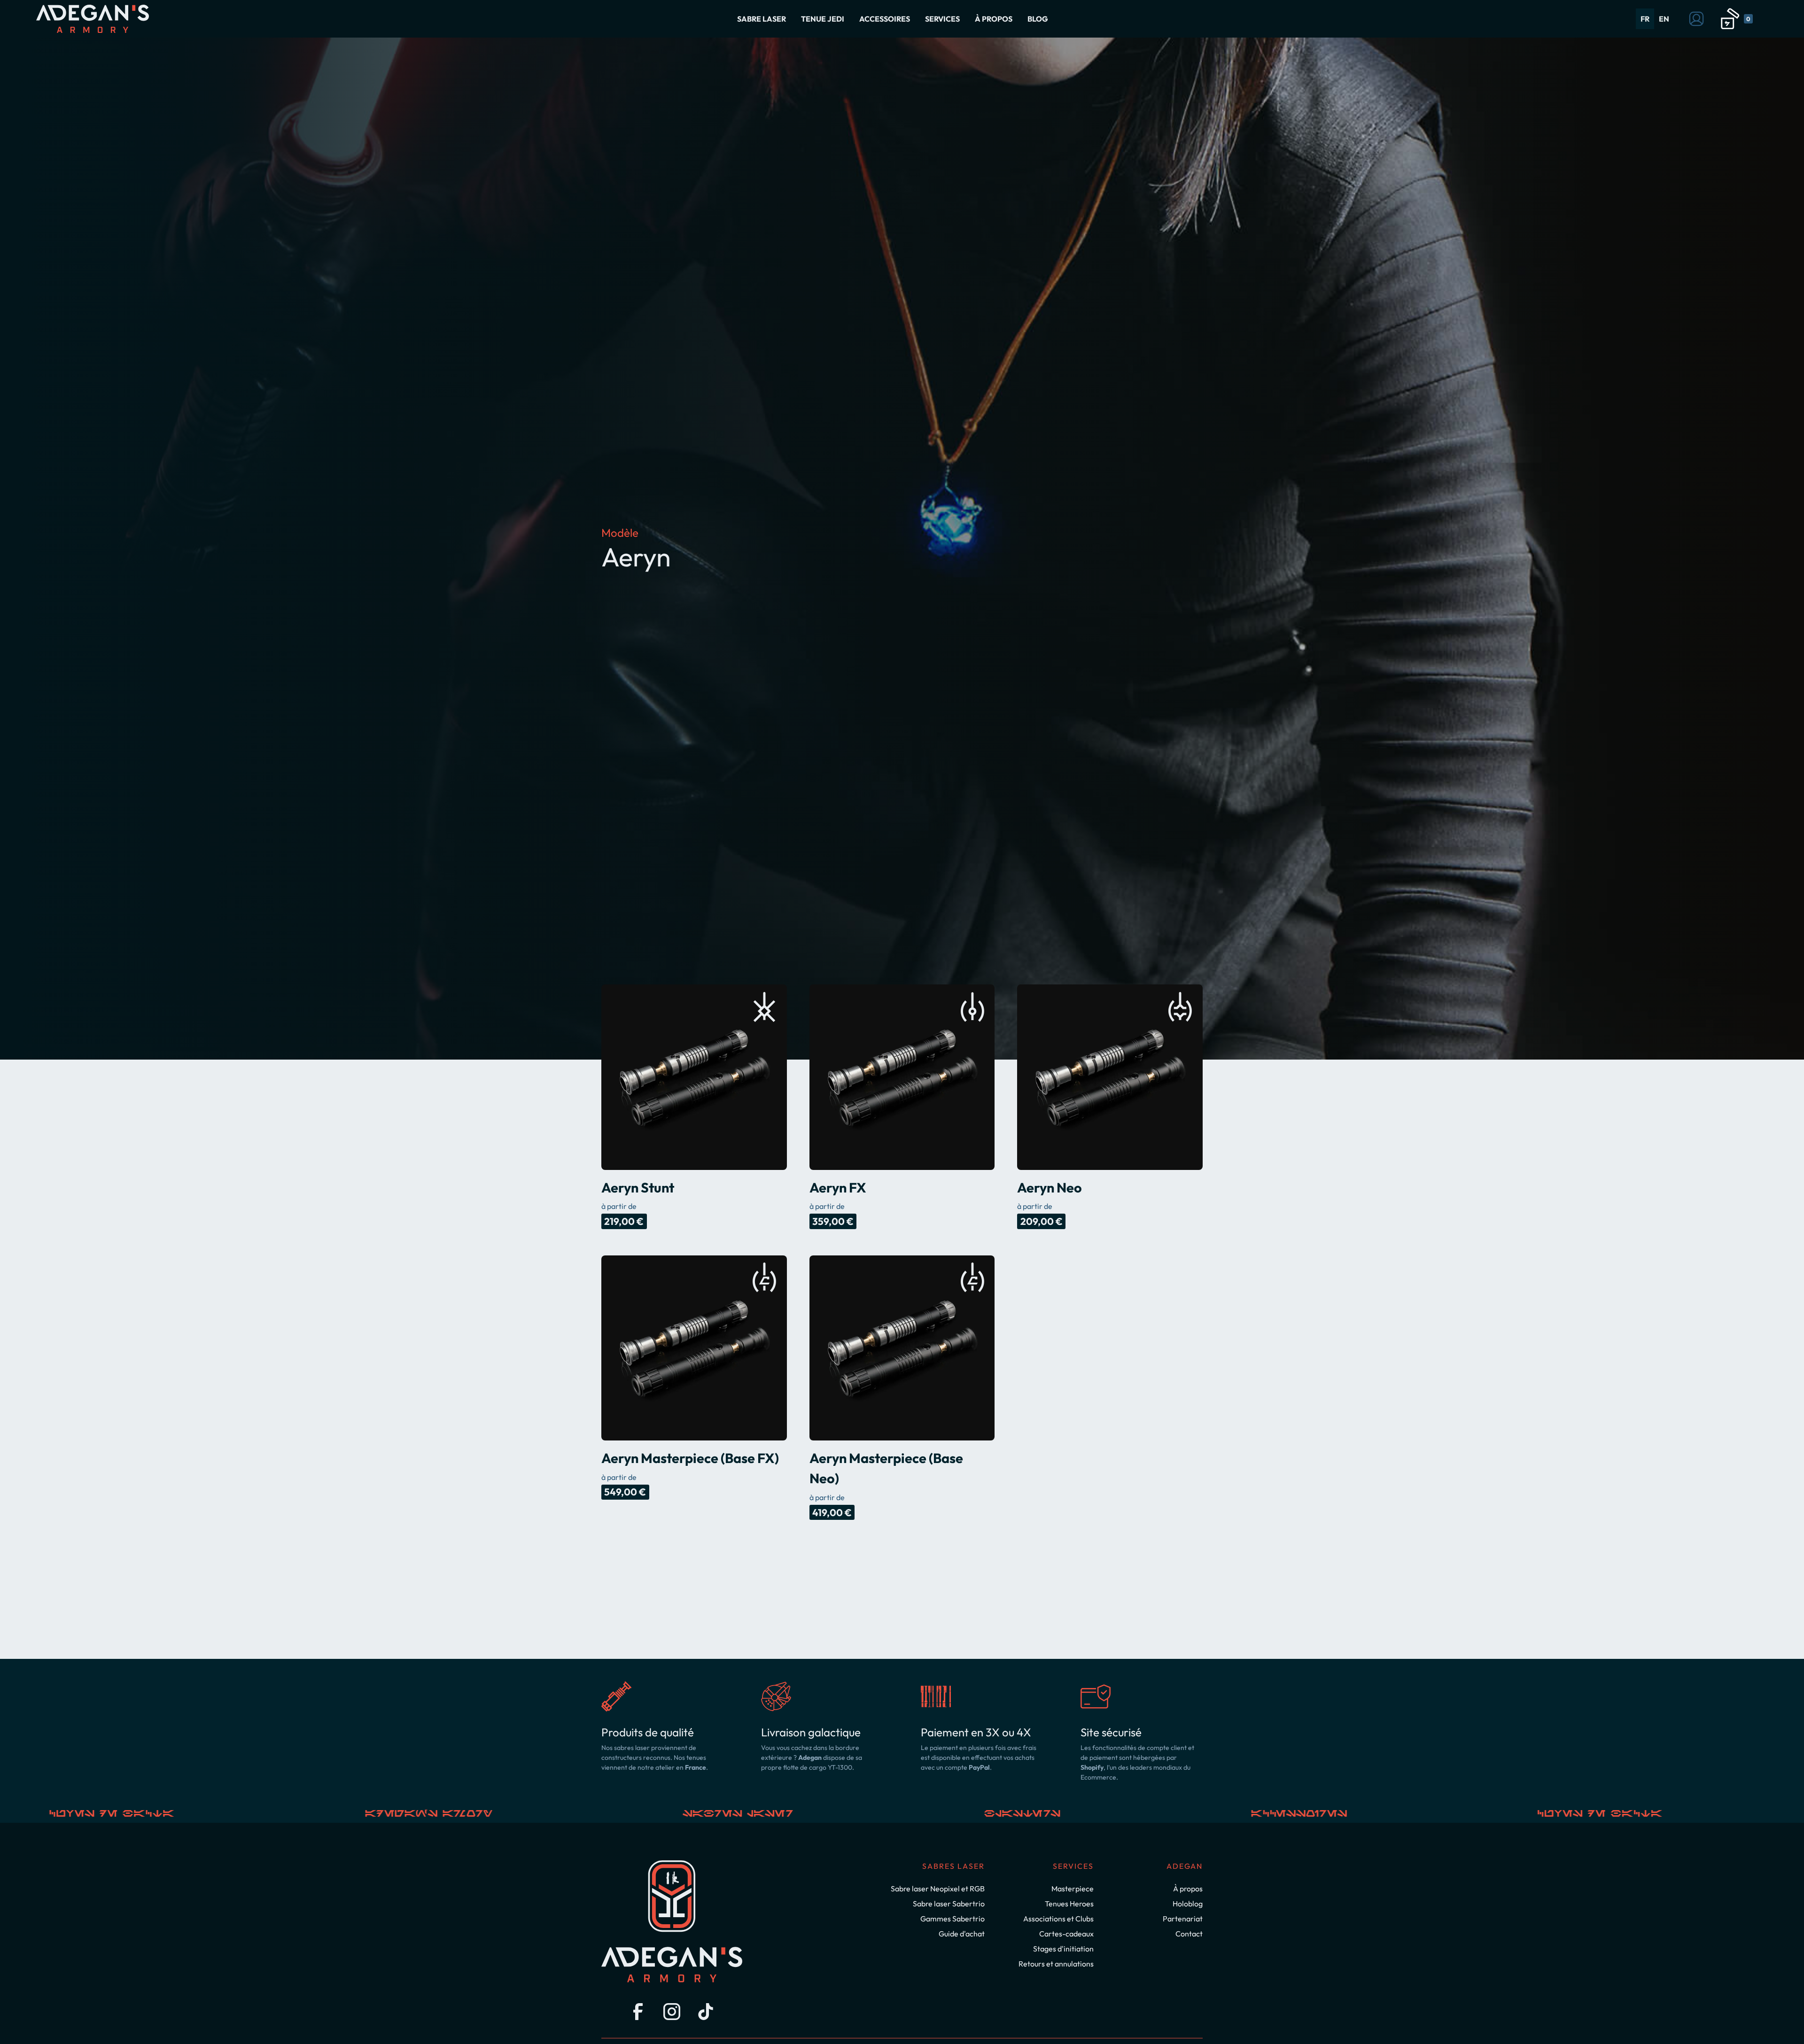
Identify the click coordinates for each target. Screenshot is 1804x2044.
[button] (762, 19)
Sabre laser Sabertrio (949, 1904)
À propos (1188, 1889)
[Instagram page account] (672, 2012)
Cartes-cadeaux (1066, 1934)
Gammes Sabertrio (953, 1919)
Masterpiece (1073, 1889)
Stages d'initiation (1063, 1949)
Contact (1189, 1934)
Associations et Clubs (1058, 1919)
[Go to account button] (1696, 19)
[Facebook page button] (638, 2012)
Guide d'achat (962, 1934)
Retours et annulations (1056, 1964)
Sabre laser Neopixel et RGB (938, 1889)
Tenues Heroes (1069, 1904)
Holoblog (1188, 1904)
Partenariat (1183, 1919)
